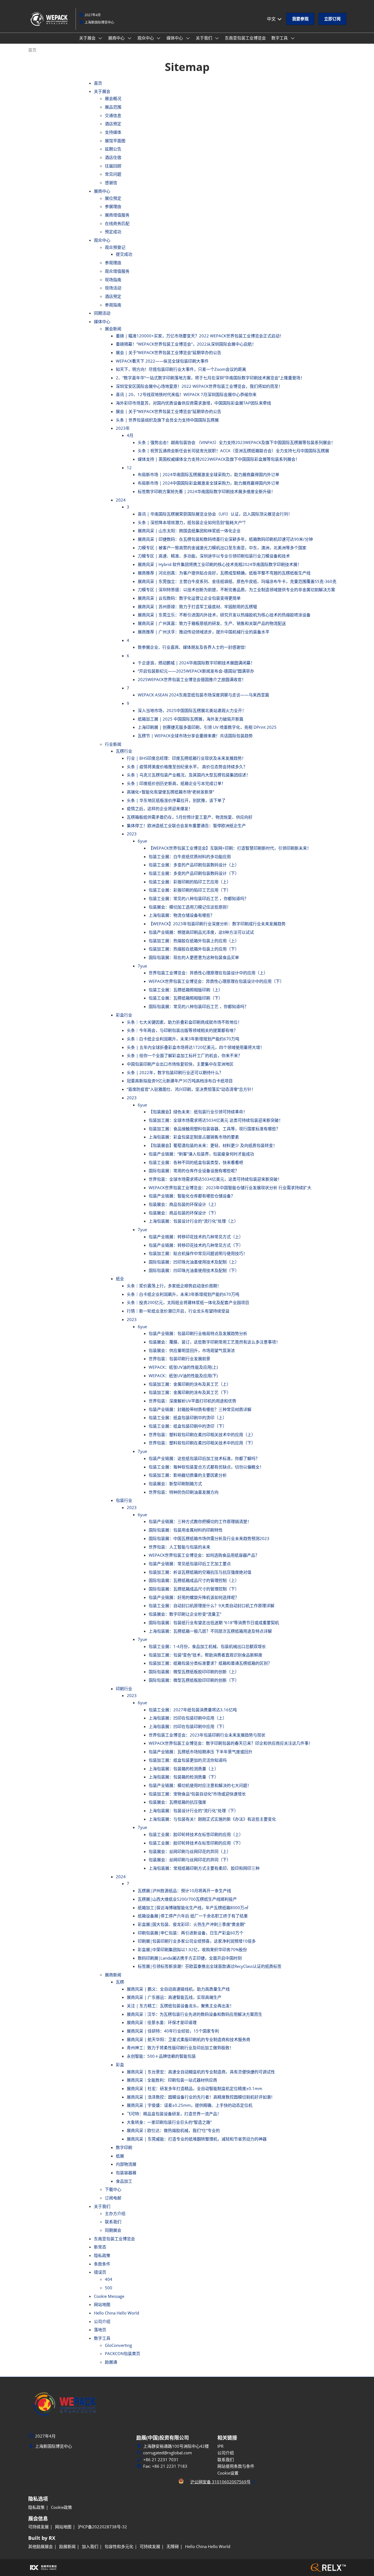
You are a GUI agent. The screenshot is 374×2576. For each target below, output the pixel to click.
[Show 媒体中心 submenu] (188, 38)
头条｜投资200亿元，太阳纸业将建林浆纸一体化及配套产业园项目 (188, 1302)
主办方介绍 (115, 2213)
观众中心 (146, 38)
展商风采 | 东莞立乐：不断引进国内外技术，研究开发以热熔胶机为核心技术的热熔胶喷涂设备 (224, 615)
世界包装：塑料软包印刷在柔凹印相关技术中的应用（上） (202, 1434)
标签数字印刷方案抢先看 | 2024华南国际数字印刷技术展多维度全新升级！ (206, 491)
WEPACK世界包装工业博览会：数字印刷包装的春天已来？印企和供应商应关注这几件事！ (231, 1743)
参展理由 (113, 206)
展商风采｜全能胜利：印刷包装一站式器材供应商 (172, 2080)
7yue (142, 966)
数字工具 (280, 38)
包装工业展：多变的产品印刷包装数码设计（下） (194, 873)
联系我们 (113, 2222)
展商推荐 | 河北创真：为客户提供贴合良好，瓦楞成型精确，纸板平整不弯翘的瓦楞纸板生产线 (224, 573)
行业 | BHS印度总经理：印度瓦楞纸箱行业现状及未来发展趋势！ (186, 758)
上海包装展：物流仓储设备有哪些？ (182, 915)
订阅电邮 (113, 2198)
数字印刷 (124, 2147)
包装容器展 (126, 2173)
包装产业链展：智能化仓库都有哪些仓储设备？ (192, 1196)
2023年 (123, 428)
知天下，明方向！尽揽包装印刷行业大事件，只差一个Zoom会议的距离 (181, 369)
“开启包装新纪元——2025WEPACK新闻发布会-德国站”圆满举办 (196, 671)
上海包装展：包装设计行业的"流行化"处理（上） (193, 1221)
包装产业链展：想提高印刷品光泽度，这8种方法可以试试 (201, 932)
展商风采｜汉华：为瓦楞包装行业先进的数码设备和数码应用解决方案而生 (195, 2014)
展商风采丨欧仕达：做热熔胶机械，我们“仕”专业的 (173, 2130)
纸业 (120, 1279)
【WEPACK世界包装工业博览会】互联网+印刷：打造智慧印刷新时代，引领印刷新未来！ (230, 848)
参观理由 (113, 263)
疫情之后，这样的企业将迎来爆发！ (160, 809)
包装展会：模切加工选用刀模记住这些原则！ (190, 907)
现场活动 (113, 288)
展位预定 (113, 198)
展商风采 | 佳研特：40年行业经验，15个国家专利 (173, 2031)
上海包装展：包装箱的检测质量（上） (184, 1769)
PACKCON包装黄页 (123, 2353)
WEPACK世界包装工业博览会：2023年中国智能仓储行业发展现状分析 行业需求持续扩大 (230, 1188)
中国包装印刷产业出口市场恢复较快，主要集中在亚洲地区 (180, 1064)
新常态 (100, 2247)
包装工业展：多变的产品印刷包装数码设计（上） (194, 865)
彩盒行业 (124, 1015)
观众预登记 (115, 247)
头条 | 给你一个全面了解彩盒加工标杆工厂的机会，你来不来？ (184, 1055)
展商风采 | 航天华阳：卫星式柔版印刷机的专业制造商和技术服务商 (189, 2039)
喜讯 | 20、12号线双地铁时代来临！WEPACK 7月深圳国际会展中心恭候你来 (186, 394)
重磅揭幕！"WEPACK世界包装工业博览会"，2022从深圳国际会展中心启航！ (186, 344)
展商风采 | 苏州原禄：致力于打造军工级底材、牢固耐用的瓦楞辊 (197, 607)
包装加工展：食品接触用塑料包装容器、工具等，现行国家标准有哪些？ (214, 1129)
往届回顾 (113, 166)
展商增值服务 (117, 215)
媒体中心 (175, 38)
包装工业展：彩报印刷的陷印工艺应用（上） (190, 882)
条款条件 (102, 2264)
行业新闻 (113, 744)
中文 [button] (272, 19)
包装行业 (124, 1500)
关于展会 (88, 38)
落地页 (100, 2330)
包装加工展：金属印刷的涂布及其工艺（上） (190, 1384)
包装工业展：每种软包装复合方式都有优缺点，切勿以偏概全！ (206, 1467)
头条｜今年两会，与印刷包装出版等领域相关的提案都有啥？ (182, 1030)
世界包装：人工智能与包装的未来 (179, 1547)
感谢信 (111, 183)
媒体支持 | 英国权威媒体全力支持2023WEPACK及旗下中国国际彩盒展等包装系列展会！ (219, 459)
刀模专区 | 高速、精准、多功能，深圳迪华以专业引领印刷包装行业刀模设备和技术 (214, 556)
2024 (121, 500)
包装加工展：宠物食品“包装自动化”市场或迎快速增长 (197, 1794)
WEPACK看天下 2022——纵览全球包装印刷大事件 (162, 361)
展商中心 (117, 38)
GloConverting (118, 2345)
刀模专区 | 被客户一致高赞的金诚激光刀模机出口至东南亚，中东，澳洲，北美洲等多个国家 (222, 548)
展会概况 (113, 98)
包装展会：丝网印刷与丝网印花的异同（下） (190, 1860)
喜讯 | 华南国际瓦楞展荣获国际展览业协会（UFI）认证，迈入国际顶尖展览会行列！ (215, 514)
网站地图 (102, 2304)
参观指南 (113, 305)
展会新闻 (113, 329)
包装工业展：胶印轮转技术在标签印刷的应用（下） (196, 1843)
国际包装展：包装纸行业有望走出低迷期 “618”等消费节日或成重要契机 (214, 1623)
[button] (300, 19)
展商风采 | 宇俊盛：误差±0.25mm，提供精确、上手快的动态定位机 (190, 2105)
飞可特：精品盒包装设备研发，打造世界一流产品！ (174, 2114)
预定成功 (113, 232)
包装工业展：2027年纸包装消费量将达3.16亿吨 (193, 1710)
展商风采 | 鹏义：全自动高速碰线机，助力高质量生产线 (178, 1989)
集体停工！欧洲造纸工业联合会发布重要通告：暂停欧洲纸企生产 (186, 826)
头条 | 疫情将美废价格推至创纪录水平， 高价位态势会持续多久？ (187, 767)
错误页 (100, 2272)
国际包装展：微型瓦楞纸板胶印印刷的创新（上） (194, 1672)
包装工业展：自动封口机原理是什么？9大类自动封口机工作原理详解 (212, 1606)
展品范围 (113, 107)
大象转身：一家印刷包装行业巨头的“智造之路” (169, 2122)
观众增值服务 (117, 271)
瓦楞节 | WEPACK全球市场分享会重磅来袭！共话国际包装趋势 (195, 736)
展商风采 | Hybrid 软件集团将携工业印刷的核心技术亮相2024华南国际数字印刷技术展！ (220, 564)
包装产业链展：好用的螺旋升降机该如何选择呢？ (194, 1597)
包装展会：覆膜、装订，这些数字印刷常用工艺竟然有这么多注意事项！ (214, 1342)
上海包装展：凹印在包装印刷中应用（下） (188, 1726)
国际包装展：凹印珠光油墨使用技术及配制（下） (194, 1270)
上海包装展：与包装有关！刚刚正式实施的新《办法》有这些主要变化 (212, 1819)
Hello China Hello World (116, 2313)
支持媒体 (113, 132)
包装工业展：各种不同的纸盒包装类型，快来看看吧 (196, 1162)
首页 (98, 83)
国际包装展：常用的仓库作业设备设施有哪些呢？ (194, 1171)
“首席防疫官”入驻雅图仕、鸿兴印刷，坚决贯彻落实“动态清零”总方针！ (191, 1089)
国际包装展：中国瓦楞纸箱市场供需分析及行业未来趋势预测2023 (209, 1538)
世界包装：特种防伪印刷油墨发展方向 (184, 1492)
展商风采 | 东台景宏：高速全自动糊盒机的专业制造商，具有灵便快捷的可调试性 (201, 2072)
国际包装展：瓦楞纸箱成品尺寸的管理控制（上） (194, 1580)
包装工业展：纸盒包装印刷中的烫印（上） (188, 1417)
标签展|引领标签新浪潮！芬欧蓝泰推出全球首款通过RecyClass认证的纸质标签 (210, 1966)
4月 (130, 435)
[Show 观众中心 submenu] (159, 38)
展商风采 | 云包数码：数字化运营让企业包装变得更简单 (189, 598)
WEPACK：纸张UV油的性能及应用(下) (183, 1376)
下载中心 (113, 2189)
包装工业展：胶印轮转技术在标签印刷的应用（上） (196, 1834)
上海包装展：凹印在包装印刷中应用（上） (188, 1718)
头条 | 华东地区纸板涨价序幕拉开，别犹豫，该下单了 (176, 800)
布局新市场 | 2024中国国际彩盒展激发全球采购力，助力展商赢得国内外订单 (208, 483)
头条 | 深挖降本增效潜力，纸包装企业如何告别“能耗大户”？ (193, 522)
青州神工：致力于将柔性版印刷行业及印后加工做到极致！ (180, 2048)
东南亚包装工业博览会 (245, 38)
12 (129, 468)
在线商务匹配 (117, 223)
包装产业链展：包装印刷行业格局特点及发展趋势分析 (198, 1333)
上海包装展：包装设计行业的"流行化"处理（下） (193, 1811)
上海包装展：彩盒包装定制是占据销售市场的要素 (194, 1137)
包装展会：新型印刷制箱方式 (175, 1484)
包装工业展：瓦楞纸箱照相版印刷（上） (186, 990)
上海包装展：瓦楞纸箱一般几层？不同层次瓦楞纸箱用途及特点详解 (210, 1631)
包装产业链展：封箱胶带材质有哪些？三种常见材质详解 (200, 1409)
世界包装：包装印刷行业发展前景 (179, 1359)
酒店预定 (113, 124)
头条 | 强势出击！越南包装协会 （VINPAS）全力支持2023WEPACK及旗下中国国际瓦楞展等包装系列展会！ (236, 442)
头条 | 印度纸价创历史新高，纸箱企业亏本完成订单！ (176, 783)
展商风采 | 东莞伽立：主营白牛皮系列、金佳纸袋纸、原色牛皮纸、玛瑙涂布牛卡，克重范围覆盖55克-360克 (237, 581)
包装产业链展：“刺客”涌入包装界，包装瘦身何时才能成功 (201, 1154)
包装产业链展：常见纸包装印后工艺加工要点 (190, 1564)
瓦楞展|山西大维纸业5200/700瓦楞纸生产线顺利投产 (187, 1899)
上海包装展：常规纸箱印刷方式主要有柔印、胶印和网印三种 (204, 1868)
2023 (132, 834)
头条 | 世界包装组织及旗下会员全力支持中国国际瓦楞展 (167, 420)
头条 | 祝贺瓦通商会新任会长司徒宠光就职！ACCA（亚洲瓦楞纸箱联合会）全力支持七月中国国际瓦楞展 (233, 451)
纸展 (120, 2156)
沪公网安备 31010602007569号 (220, 2482)
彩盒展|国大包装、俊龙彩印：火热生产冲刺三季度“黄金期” (192, 1924)
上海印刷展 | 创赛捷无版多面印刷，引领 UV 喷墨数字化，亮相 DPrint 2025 (207, 727)
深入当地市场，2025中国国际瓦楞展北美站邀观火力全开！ (192, 710)
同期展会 (113, 2230)
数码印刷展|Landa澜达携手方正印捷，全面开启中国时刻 (190, 1958)
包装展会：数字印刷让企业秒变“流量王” (185, 1614)
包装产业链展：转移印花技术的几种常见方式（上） (196, 1237)
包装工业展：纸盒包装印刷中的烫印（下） (188, 1426)
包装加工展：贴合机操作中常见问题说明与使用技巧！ (198, 1253)
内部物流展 (126, 2164)
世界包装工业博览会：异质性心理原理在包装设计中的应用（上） (208, 973)
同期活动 (102, 313)
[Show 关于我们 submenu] (217, 38)
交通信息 (113, 115)
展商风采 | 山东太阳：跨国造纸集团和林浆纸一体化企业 (189, 531)
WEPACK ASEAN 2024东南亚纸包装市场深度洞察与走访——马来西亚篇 (203, 695)
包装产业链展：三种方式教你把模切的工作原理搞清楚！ (200, 1521)
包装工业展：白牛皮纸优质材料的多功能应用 (190, 856)
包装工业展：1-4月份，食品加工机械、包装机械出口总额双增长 (207, 1646)
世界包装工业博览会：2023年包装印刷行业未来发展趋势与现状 (207, 1735)
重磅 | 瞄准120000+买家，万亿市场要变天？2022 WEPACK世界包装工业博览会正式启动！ (200, 336)
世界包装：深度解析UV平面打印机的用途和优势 (192, 1401)
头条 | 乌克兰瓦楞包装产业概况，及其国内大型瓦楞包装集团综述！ (189, 775)
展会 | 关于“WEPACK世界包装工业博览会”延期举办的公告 (169, 352)
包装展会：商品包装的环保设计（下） (184, 1213)
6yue (142, 841)
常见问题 (113, 174)
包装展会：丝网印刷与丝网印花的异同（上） (190, 1851)
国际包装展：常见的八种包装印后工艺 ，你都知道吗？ (198, 1006)
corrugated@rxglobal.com (168, 2453)
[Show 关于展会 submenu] (100, 38)
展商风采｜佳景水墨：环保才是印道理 (162, 2022)
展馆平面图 (115, 141)
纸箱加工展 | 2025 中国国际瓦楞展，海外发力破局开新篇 (191, 719)
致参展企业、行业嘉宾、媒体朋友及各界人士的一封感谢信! (192, 647)
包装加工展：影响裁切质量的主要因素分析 (188, 1475)
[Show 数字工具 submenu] (293, 38)
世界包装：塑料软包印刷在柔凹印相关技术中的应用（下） (202, 1443)
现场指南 (113, 280)
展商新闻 (113, 1975)
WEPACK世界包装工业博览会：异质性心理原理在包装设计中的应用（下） (216, 981)
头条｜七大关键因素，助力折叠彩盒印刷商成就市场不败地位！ (184, 1022)
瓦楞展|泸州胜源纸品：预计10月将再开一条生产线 (184, 1891)
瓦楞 (120, 1982)
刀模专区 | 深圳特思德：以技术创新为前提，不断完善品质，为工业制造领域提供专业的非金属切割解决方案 (236, 590)
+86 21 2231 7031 (161, 2460)
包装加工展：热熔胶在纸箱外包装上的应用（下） (194, 949)
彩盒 (120, 2065)
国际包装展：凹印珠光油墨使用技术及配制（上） (194, 1262)
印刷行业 (124, 1689)
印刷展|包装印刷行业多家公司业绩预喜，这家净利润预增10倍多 (197, 1941)
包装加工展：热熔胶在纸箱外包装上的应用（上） (194, 941)
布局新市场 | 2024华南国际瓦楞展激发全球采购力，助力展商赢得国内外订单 (208, 474)
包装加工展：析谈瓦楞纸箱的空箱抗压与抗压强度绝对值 (200, 1572)
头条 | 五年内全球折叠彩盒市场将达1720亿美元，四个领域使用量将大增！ (195, 1047)
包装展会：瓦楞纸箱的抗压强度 (177, 1802)
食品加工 (124, 2181)
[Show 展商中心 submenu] (130, 38)
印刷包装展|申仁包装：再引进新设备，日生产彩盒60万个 (191, 1933)
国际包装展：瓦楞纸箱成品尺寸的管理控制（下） (194, 1589)
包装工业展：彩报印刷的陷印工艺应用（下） (190, 890)
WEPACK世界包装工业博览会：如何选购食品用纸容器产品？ (204, 1555)
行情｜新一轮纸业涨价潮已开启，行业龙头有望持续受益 (178, 1311)
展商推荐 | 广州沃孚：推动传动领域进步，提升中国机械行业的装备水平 (204, 632)
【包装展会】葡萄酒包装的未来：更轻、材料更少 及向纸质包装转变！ (213, 1145)
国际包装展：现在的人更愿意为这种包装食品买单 (194, 957)
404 (109, 2279)
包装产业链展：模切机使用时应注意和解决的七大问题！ (200, 1785)
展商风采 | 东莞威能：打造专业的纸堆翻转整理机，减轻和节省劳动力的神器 (197, 2139)
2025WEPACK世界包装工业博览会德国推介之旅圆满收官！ (192, 679)
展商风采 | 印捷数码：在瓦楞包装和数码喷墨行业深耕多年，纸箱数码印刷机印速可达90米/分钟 (225, 539)
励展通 (111, 2362)
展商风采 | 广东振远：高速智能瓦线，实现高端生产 (174, 1997)
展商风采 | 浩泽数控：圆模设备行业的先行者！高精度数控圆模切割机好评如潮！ (201, 2097)
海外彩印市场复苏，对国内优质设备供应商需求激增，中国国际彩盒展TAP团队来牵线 (193, 403)
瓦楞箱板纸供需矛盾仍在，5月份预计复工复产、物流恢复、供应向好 (190, 817)
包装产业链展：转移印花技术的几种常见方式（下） (196, 1245)
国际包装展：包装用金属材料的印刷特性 (186, 1530)
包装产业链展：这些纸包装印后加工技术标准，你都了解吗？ (204, 1458)
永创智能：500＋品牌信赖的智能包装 (161, 2056)
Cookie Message (109, 2296)
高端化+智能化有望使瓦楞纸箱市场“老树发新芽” (170, 792)
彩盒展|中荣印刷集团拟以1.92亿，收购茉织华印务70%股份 (192, 1949)
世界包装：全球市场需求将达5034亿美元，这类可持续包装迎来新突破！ (215, 1179)
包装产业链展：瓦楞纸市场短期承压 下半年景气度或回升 (201, 1752)
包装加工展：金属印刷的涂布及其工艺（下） (190, 1392)
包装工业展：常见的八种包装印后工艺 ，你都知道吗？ (198, 898)
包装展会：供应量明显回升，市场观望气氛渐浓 (192, 1350)
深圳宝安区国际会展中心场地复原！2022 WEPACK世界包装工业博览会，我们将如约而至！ (199, 386)
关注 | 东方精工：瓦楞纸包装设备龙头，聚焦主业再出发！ (180, 2006)
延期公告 (113, 149)
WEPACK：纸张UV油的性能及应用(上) (183, 1367)
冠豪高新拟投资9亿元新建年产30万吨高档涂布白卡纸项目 (180, 1081)
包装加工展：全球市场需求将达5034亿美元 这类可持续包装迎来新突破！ (216, 1120)
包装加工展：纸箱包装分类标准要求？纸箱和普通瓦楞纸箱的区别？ (210, 1663)
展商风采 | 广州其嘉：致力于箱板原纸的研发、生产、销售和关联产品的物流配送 (212, 623)
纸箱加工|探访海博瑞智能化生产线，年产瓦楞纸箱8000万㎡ (193, 1908)
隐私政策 (102, 2255)
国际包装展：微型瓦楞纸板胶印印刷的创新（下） (194, 1680)
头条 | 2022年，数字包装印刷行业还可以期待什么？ (175, 1072)
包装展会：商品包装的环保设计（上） (184, 1204)
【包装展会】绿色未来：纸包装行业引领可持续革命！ (198, 1112)
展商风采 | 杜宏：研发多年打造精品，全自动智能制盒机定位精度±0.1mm (195, 2088)
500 (109, 2288)
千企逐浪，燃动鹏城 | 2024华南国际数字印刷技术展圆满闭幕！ (196, 663)
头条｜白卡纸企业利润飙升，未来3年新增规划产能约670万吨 (183, 1039)
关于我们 (205, 38)
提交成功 (124, 254)
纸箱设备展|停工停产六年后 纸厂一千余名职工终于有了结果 (193, 1916)
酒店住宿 (113, 157)
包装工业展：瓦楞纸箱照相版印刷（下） (186, 998)
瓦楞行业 (124, 751)
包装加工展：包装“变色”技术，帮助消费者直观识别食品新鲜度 (205, 1655)
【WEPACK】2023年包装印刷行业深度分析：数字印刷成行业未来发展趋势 (217, 924)
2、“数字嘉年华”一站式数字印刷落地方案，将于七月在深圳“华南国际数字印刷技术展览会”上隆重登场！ (210, 378)
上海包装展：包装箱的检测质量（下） (184, 1777)
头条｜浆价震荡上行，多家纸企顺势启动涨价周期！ (174, 1286)
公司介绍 (102, 2321)
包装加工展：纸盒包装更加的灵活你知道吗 (188, 1760)
